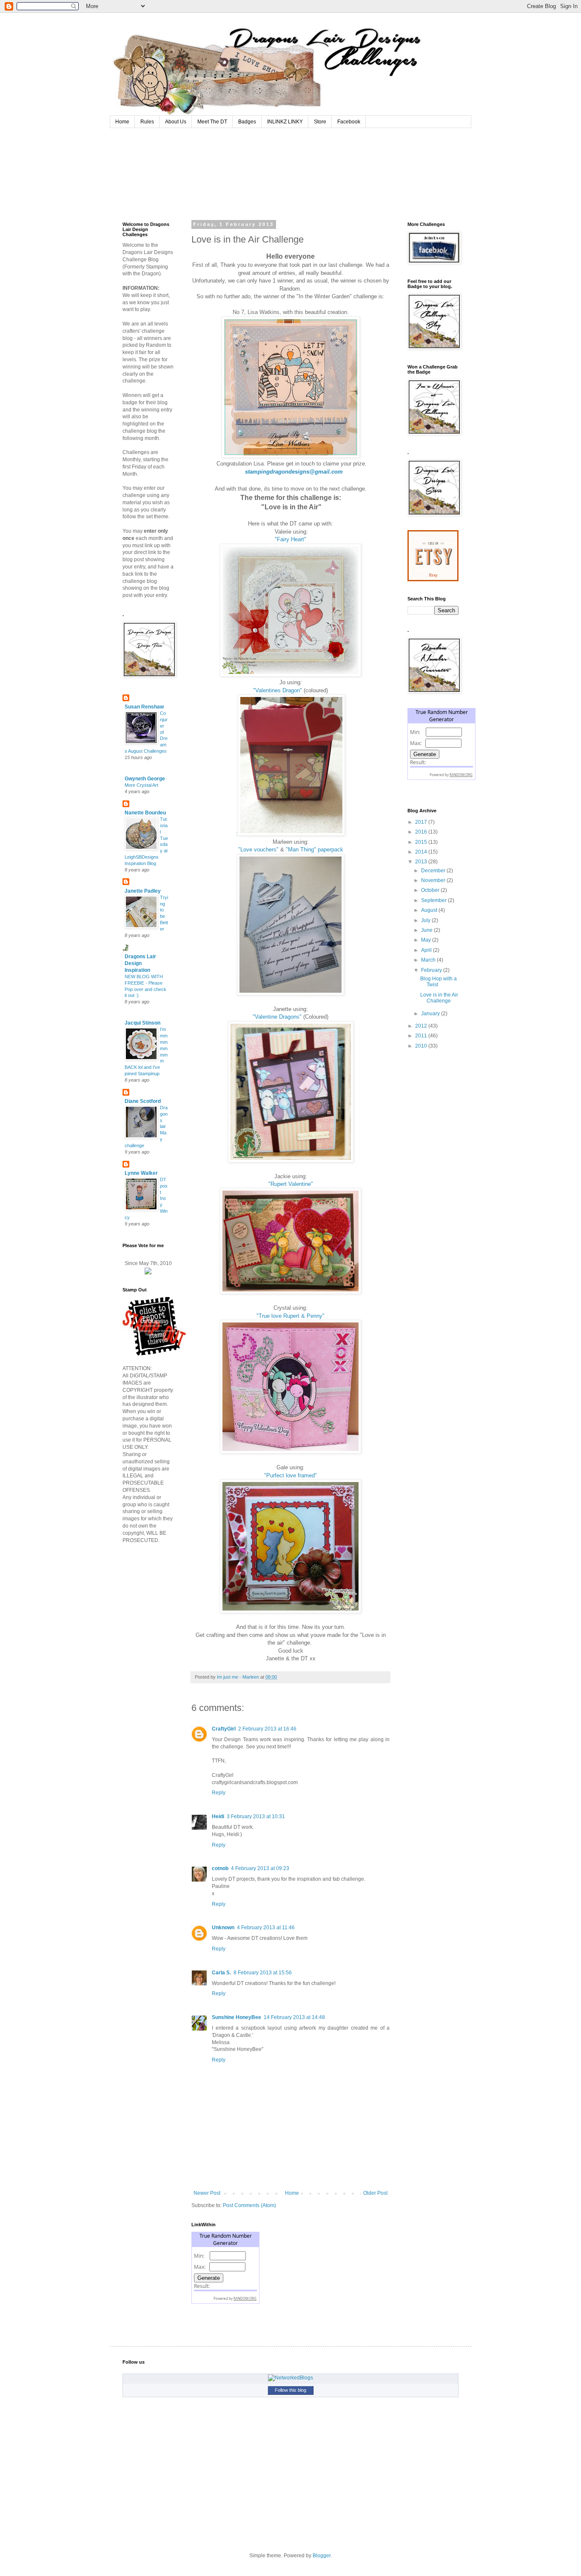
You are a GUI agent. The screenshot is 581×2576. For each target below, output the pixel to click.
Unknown (223, 1928)
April (427, 950)
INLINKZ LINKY (285, 122)
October (431, 890)
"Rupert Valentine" (291, 1184)
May (427, 940)
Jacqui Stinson (142, 1023)
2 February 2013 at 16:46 (267, 1729)
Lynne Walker (141, 1173)
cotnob (220, 1868)
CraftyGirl (224, 1729)
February (432, 970)
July (426, 920)
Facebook (349, 122)
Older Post (375, 2193)
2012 (422, 1026)
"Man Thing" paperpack (315, 850)
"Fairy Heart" (290, 539)
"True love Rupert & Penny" (290, 1316)
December (434, 871)
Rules (147, 122)
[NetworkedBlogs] (290, 2378)
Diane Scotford (143, 1101)
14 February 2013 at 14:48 (294, 2017)
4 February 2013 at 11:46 (266, 1928)
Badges (247, 122)
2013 (422, 862)
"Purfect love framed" (290, 1475)
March (429, 960)
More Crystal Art (141, 785)
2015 (422, 842)
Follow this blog (290, 2390)
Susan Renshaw (144, 707)
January (431, 1014)
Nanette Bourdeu (145, 813)
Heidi (218, 1816)
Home (122, 122)
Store (320, 122)
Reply (219, 1793)
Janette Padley (143, 891)
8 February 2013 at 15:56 (263, 1973)
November (434, 880)
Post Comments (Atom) (249, 2205)
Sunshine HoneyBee (236, 2017)
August (430, 910)
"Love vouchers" (258, 850)
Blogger (322, 2556)
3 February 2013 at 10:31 (256, 1816)
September (434, 900)
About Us (176, 122)
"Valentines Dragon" (278, 690)
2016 (422, 832)
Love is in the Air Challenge (439, 998)
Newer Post (207, 2193)
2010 (422, 1046)
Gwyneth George (145, 779)
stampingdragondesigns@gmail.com (294, 472)
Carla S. (221, 1973)
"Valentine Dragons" (277, 1017)
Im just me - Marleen (239, 1677)
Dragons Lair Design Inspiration (140, 963)
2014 (422, 852)
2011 (422, 1036)
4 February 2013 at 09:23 (260, 1868)
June (427, 930)
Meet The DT (212, 122)
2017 (422, 822)
